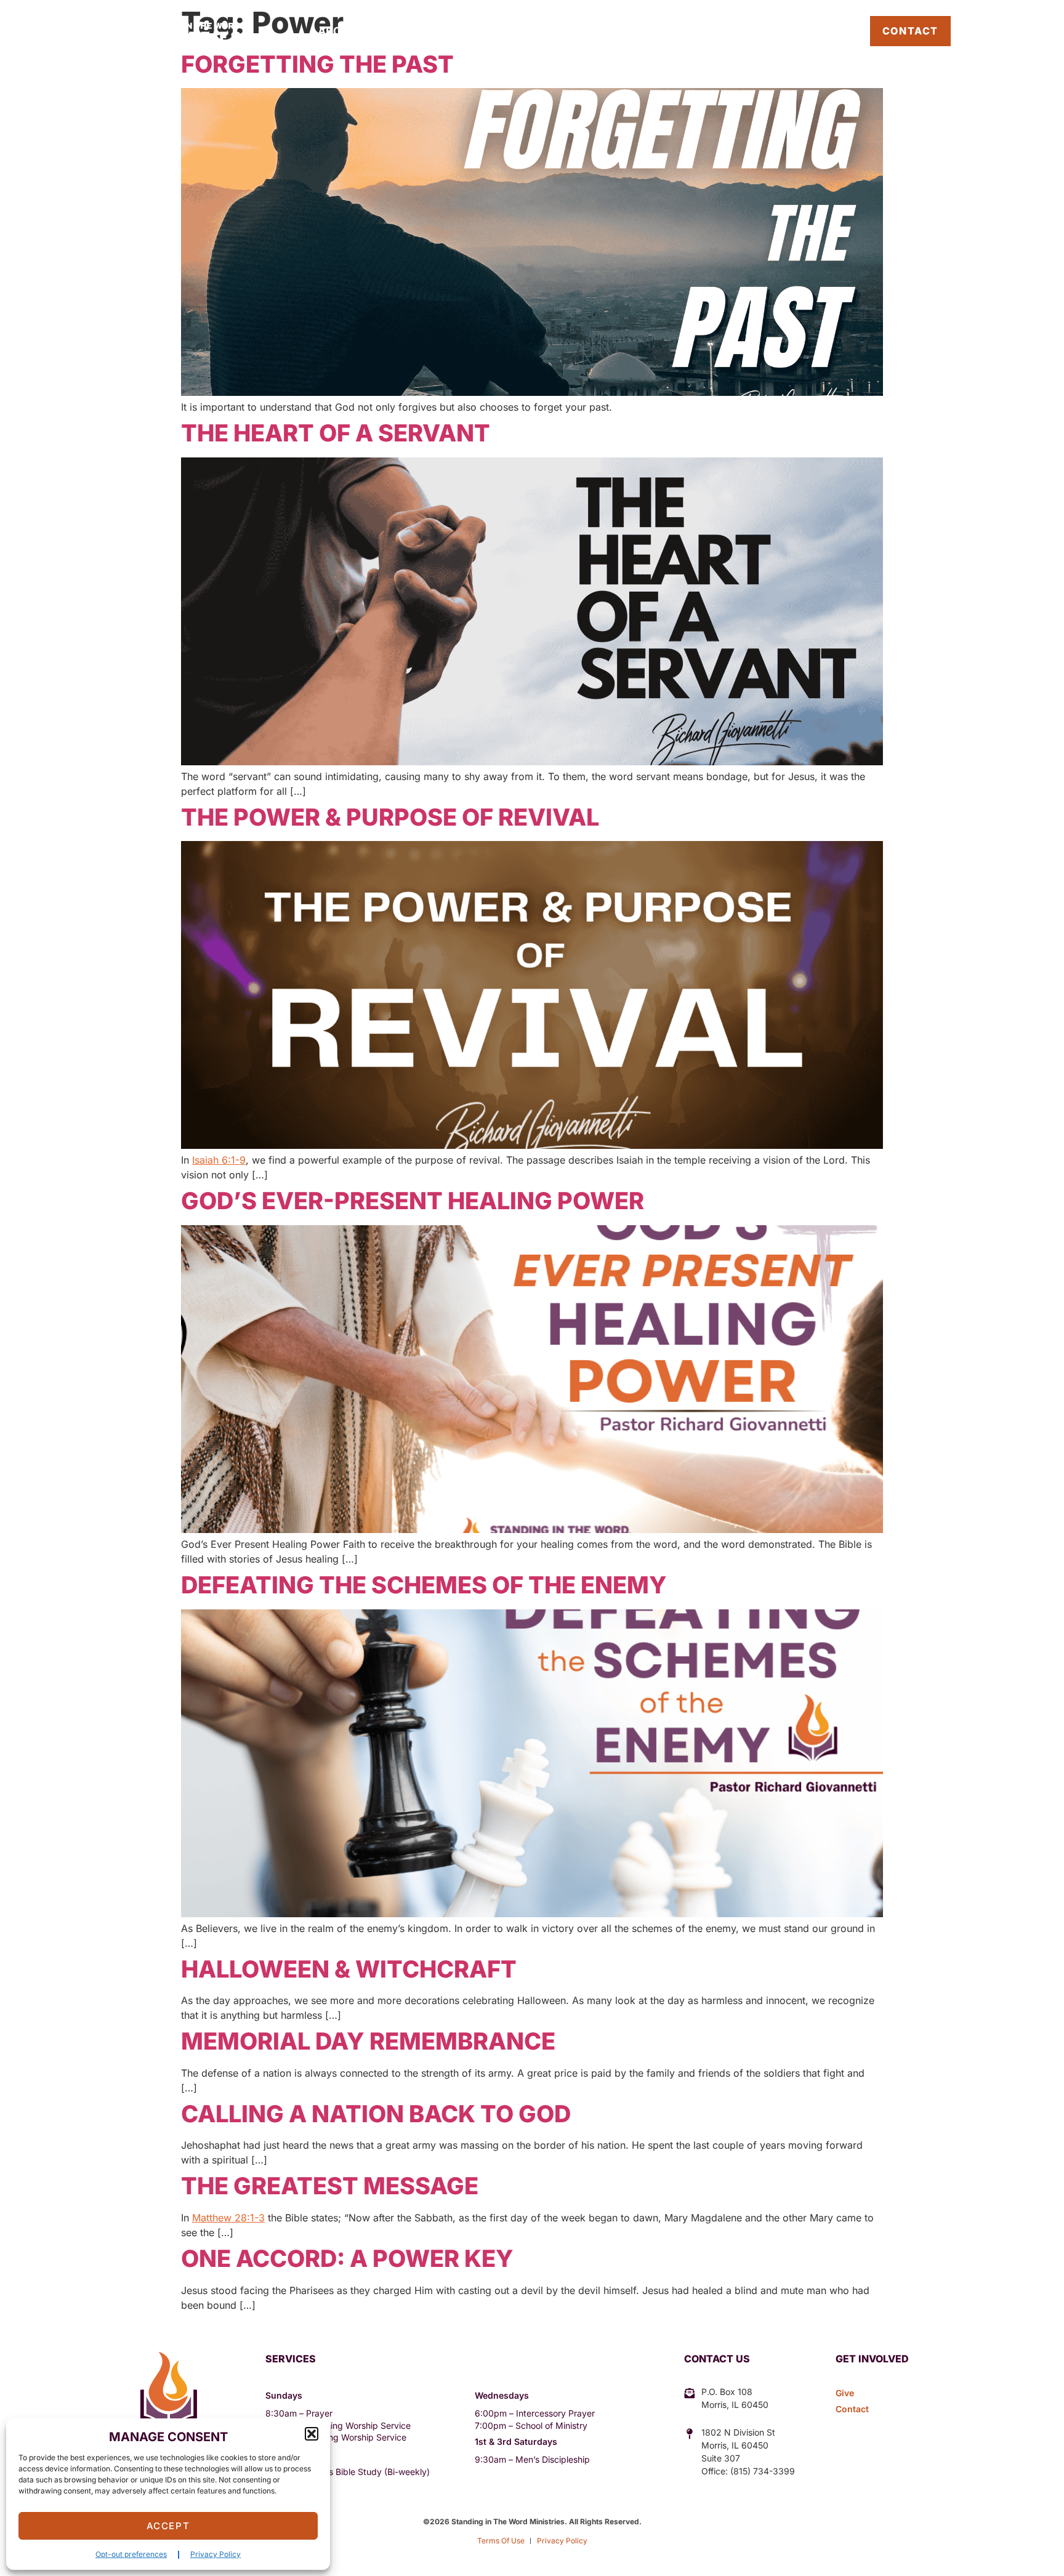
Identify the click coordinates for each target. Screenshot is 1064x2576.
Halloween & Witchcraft (349, 1969)
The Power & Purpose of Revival (390, 817)
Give (667, 31)
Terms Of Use (501, 2541)
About (337, 31)
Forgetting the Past (317, 64)
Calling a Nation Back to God (376, 2114)
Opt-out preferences (131, 2554)
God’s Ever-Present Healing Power (413, 1201)
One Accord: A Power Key (347, 2258)
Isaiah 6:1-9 (219, 1160)
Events (525, 31)
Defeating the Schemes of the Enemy (424, 1585)
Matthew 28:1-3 (228, 2218)
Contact (910, 31)
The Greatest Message (330, 2186)
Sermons (600, 31)
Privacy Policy (216, 2554)
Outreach (430, 31)
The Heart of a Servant (336, 433)
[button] (312, 2434)
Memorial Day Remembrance (368, 2041)
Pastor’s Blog (813, 31)
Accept (168, 2526)
